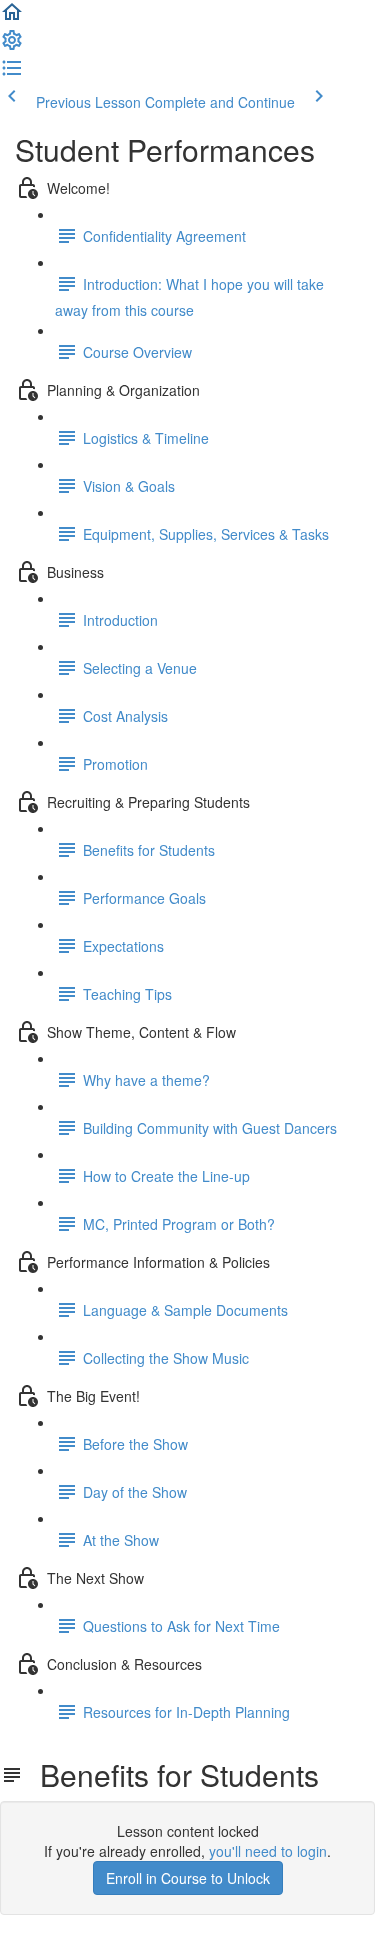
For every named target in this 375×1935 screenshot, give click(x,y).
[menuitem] (12, 46)
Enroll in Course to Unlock (188, 1878)
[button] (12, 18)
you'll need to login (268, 1851)
